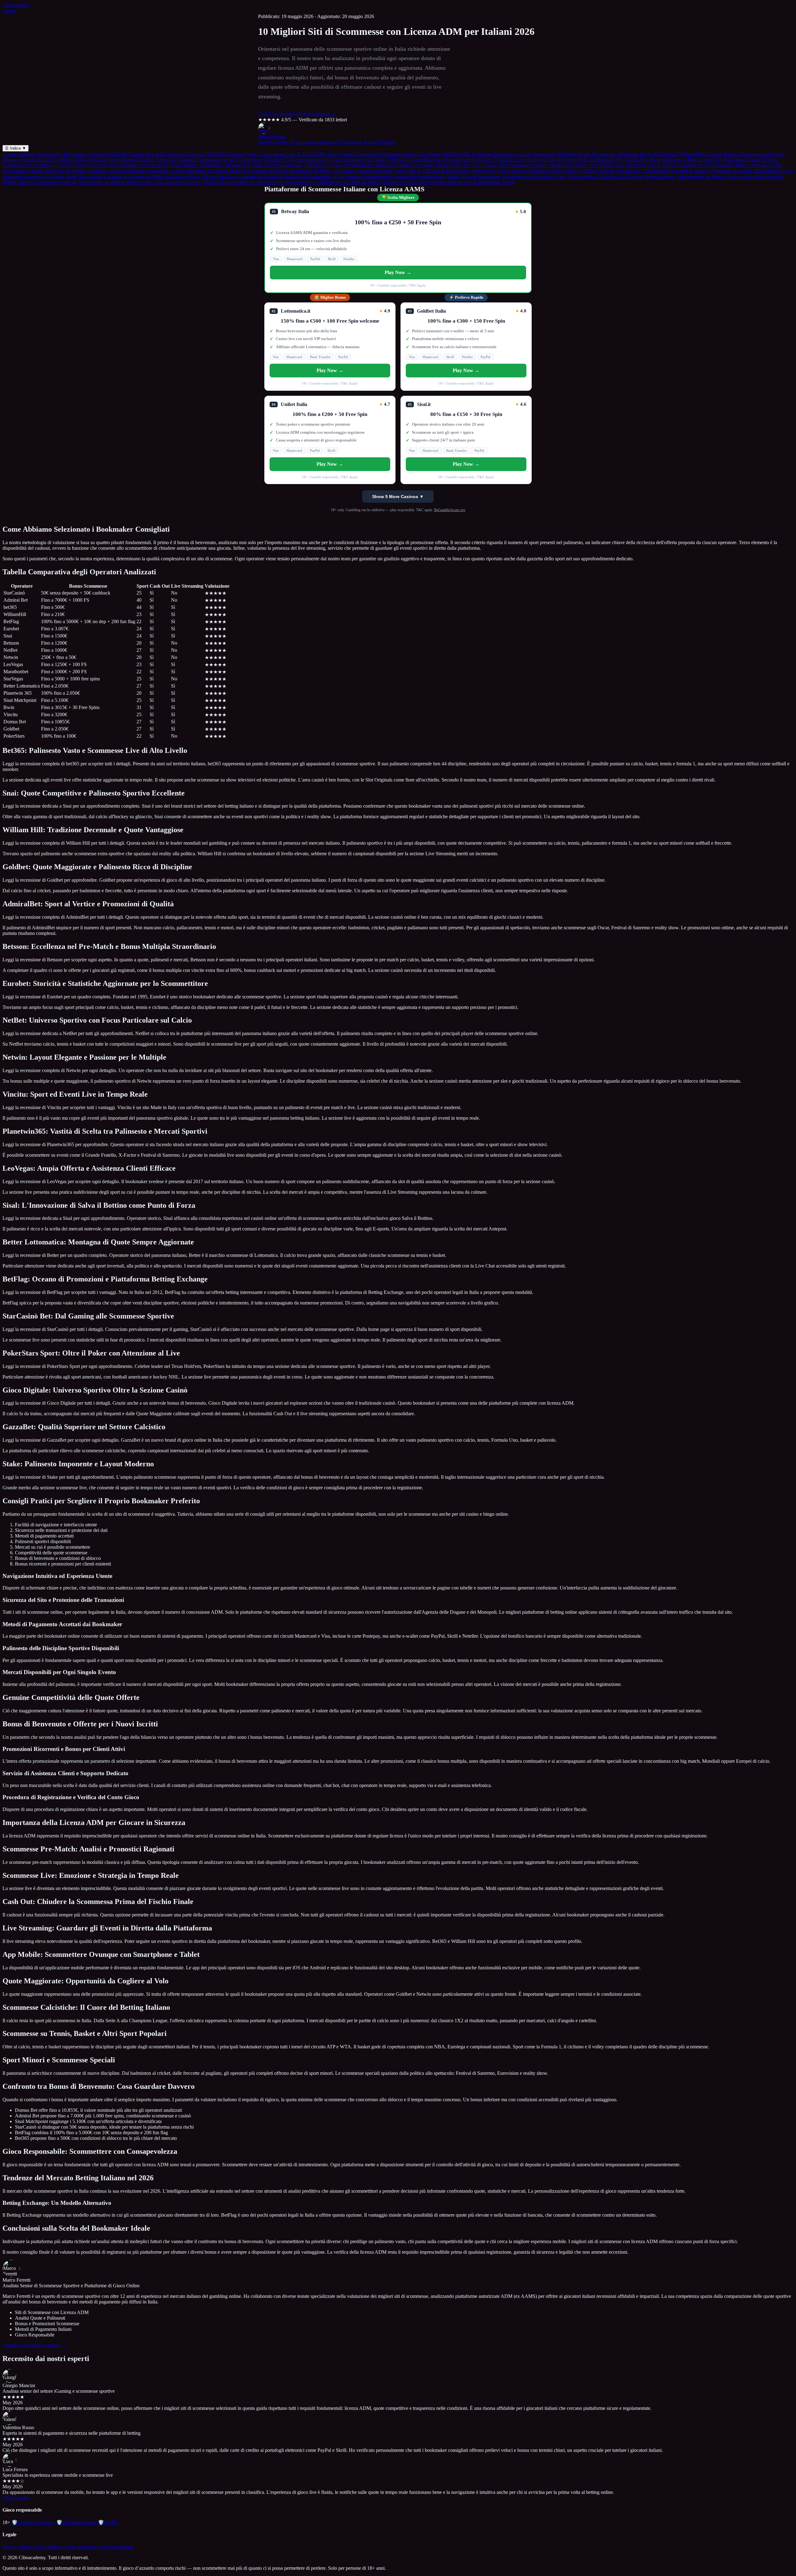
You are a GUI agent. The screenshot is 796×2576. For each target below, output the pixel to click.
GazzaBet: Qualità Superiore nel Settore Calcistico (54, 171)
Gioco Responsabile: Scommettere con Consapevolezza (260, 182)
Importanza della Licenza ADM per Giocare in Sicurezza (582, 171)
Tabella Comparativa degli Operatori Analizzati (158, 154)
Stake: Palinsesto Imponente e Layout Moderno (157, 171)
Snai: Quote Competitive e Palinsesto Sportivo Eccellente (384, 154)
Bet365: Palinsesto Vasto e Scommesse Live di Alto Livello (266, 154)
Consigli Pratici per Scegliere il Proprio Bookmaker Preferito (269, 171)
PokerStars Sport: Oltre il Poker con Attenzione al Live (604, 165)
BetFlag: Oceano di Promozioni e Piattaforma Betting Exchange (369, 165)
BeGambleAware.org (450, 510)
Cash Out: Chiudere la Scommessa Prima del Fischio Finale (139, 177)
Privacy (10, 2547)
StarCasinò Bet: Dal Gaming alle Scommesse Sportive (491, 165)
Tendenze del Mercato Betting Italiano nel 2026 (368, 182)
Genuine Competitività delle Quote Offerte (376, 171)
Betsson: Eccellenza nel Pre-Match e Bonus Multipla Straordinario (69, 160)
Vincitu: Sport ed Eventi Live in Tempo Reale (541, 160)
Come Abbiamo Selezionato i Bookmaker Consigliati (56, 154)
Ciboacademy (16, 5)
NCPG (108, 2522)
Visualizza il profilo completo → (34, 2345)
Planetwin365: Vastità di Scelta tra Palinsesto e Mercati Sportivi (654, 160)
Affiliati (54, 2547)
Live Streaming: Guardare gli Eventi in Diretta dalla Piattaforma (266, 177)
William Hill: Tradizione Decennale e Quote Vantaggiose (499, 154)
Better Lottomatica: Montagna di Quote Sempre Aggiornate (242, 165)
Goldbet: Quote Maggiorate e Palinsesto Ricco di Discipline (617, 154)
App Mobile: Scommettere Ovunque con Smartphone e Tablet (395, 177)
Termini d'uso (32, 2547)
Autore (9, 11)
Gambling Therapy (33, 2522)
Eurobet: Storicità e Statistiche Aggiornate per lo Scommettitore (199, 160)
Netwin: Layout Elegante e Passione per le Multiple (440, 160)
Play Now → (398, 272)
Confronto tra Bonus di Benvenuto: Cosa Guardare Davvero (140, 182)
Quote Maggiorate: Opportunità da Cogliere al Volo (513, 177)
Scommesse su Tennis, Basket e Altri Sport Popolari (730, 177)
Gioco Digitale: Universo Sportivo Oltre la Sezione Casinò (722, 165)
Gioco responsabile (115, 2547)
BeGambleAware (76, 2522)
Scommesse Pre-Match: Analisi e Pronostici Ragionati (697, 171)
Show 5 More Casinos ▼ (398, 497)
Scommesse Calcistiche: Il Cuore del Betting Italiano (621, 177)
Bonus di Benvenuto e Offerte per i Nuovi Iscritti (472, 171)
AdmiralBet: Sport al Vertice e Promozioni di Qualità (731, 154)
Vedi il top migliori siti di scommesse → (297, 114)
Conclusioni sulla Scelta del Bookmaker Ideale (466, 182)
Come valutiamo (79, 2547)
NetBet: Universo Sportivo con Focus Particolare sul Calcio (325, 160)
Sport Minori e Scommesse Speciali (40, 182)
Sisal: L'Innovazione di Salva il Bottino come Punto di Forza (118, 165)
